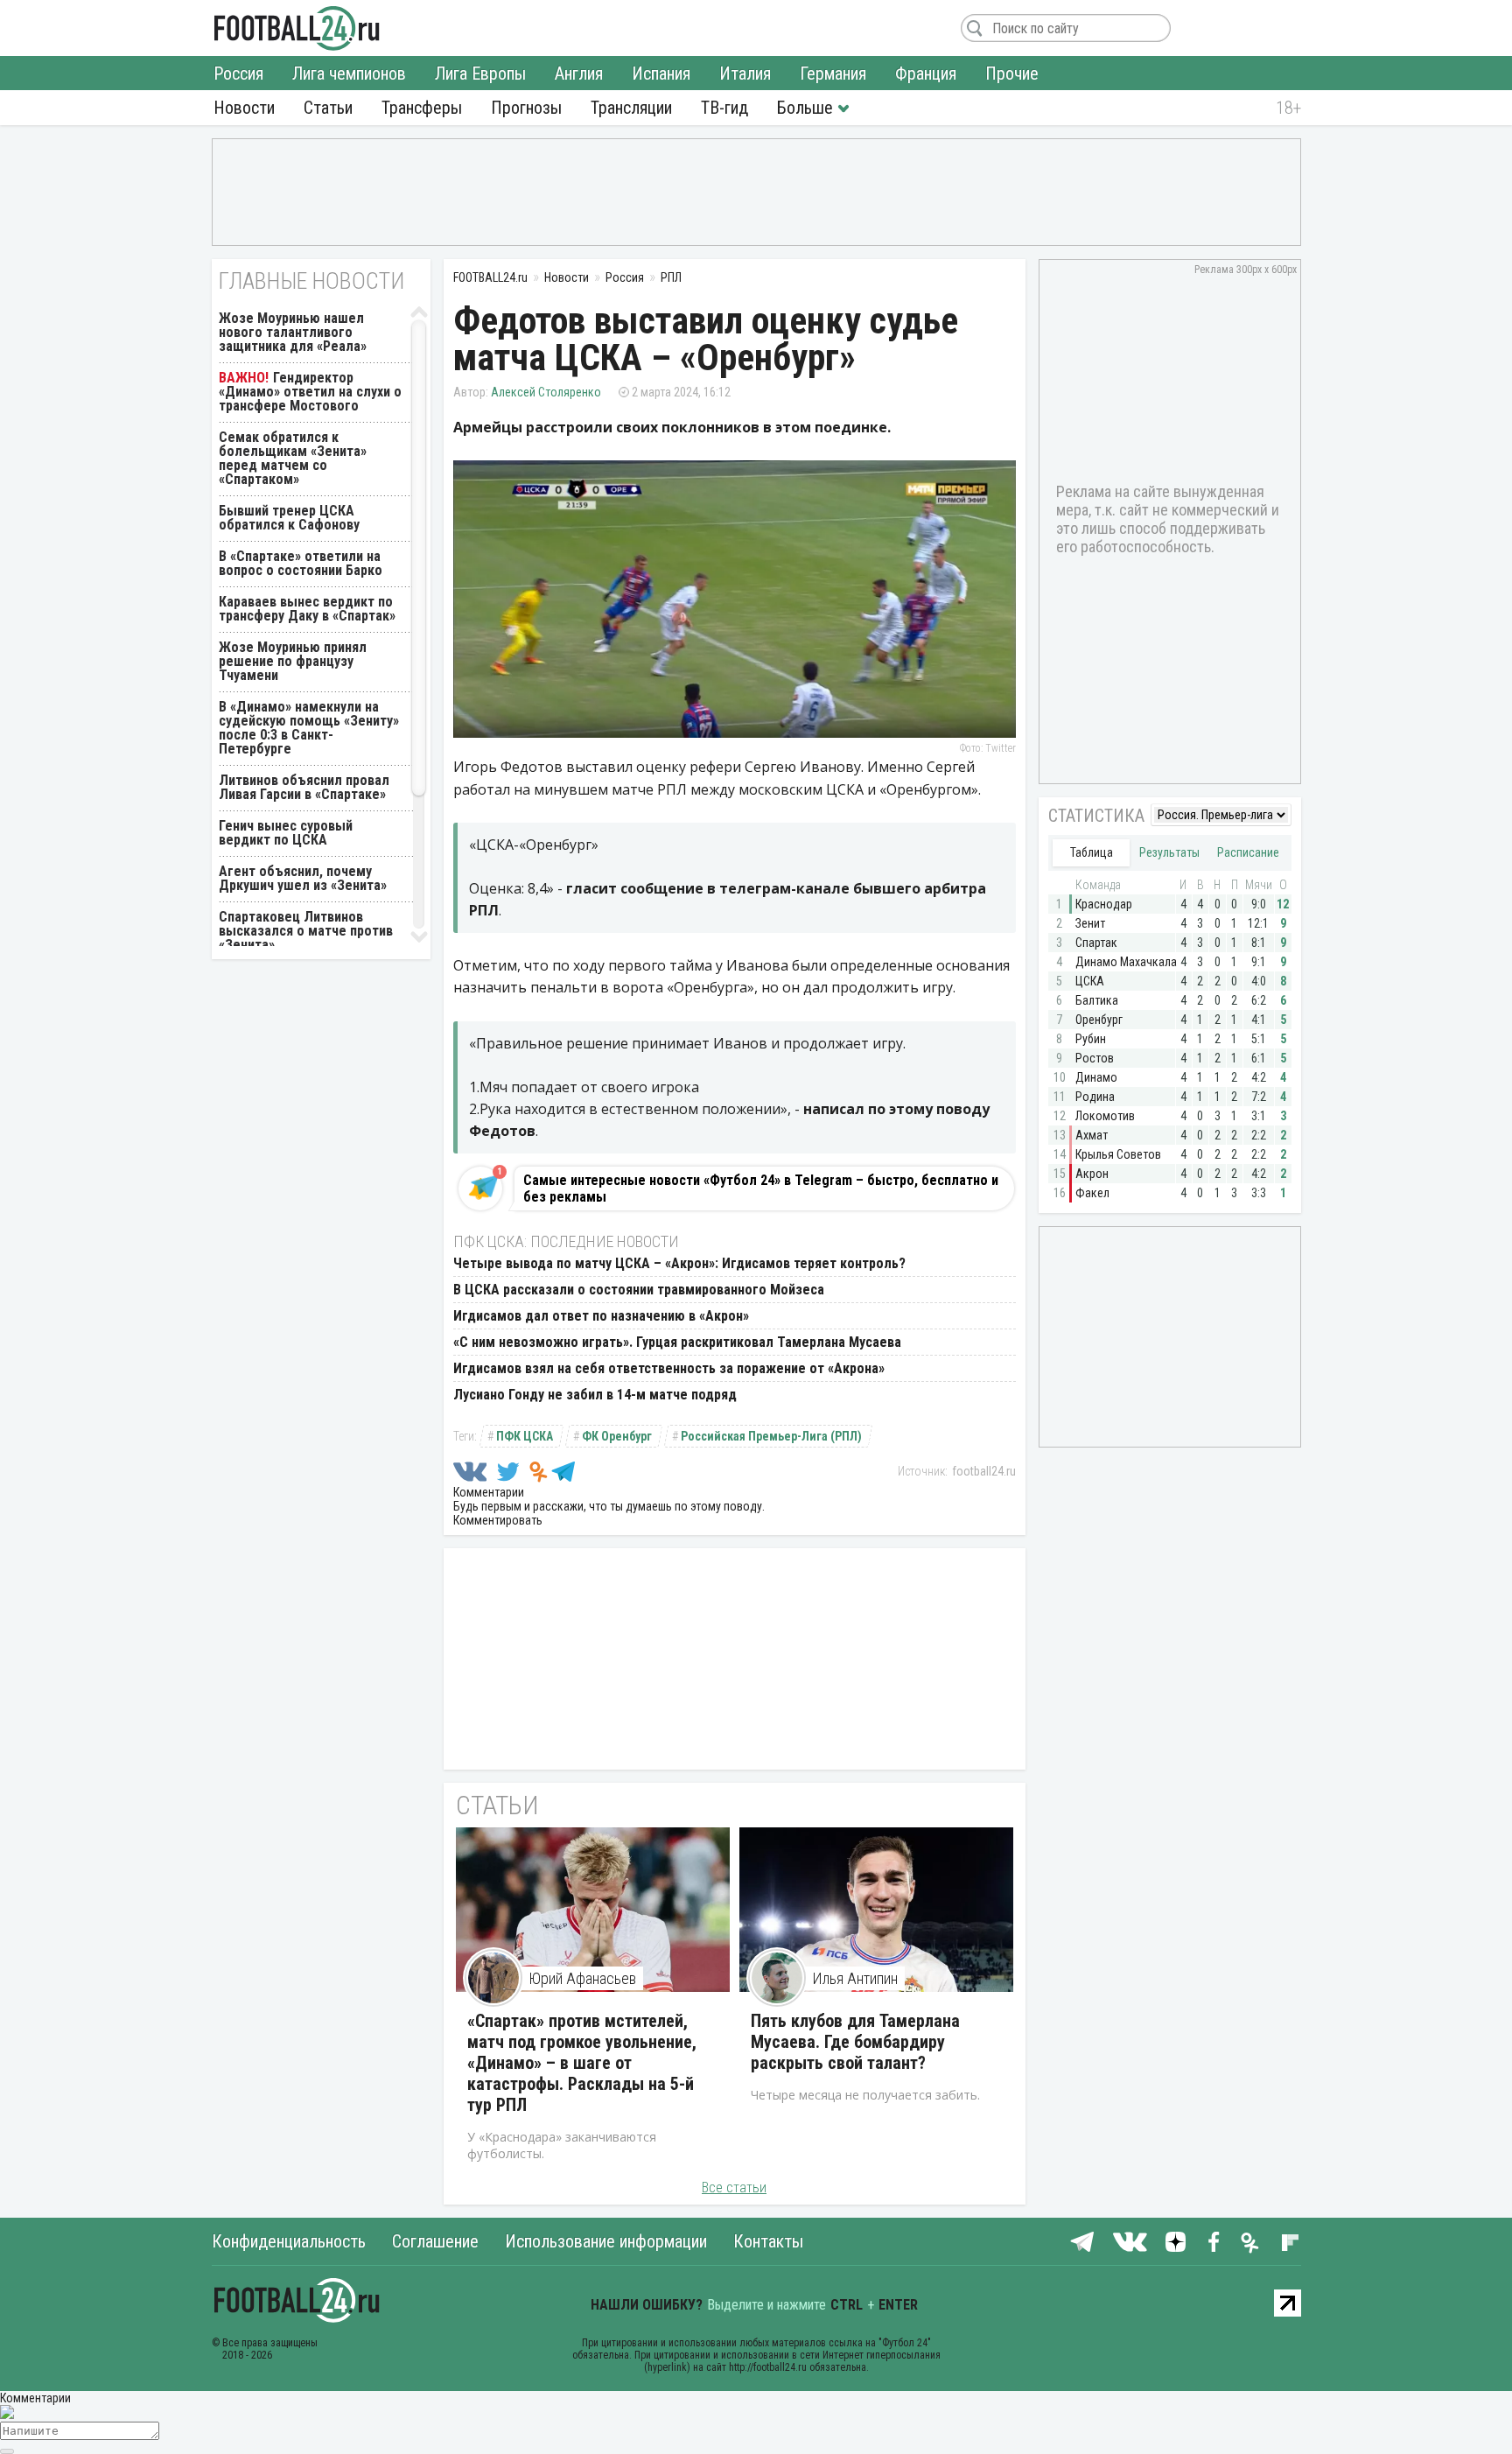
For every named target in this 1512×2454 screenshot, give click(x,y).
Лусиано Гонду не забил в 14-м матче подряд (595, 1395)
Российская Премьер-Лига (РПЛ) (771, 1436)
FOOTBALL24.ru (297, 28)
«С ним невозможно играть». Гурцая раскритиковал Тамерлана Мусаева (677, 1342)
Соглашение (435, 2241)
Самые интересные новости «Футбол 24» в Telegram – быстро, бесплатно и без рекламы (761, 1188)
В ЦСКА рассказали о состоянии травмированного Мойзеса (639, 1290)
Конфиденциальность (289, 2241)
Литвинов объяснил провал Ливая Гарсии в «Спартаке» (304, 787)
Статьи (328, 108)
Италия (745, 74)
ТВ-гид (724, 108)
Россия (238, 74)
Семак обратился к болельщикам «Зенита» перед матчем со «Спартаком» (293, 458)
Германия (833, 74)
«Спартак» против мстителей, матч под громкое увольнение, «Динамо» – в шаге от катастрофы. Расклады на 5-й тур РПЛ (582, 2063)
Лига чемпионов (349, 74)
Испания (661, 74)
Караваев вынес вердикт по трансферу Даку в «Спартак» (307, 609)
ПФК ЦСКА (525, 1436)
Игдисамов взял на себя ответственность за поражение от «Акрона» (669, 1368)
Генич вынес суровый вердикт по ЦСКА (286, 833)
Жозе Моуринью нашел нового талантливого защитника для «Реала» (293, 332)
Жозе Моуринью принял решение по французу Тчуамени (293, 661)
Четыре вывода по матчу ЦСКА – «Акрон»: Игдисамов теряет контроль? (679, 1263)
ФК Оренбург (617, 1436)
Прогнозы (526, 108)
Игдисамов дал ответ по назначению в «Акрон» (601, 1316)
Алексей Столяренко (546, 392)
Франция (926, 74)
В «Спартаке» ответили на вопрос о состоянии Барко (301, 563)
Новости (244, 108)
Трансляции (631, 108)
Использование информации (606, 2241)
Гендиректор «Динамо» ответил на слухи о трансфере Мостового (310, 392)
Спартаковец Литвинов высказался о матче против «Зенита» (306, 931)
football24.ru (984, 1471)
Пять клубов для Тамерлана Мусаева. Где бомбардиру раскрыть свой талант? (855, 2042)
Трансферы (422, 108)
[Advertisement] (756, 191)
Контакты (768, 2241)
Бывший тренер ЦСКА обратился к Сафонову (289, 518)
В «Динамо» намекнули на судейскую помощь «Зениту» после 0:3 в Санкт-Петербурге (309, 728)
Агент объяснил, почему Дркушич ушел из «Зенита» (303, 878)
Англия (579, 74)
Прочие (1012, 74)
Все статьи (734, 2188)
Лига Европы (480, 74)
